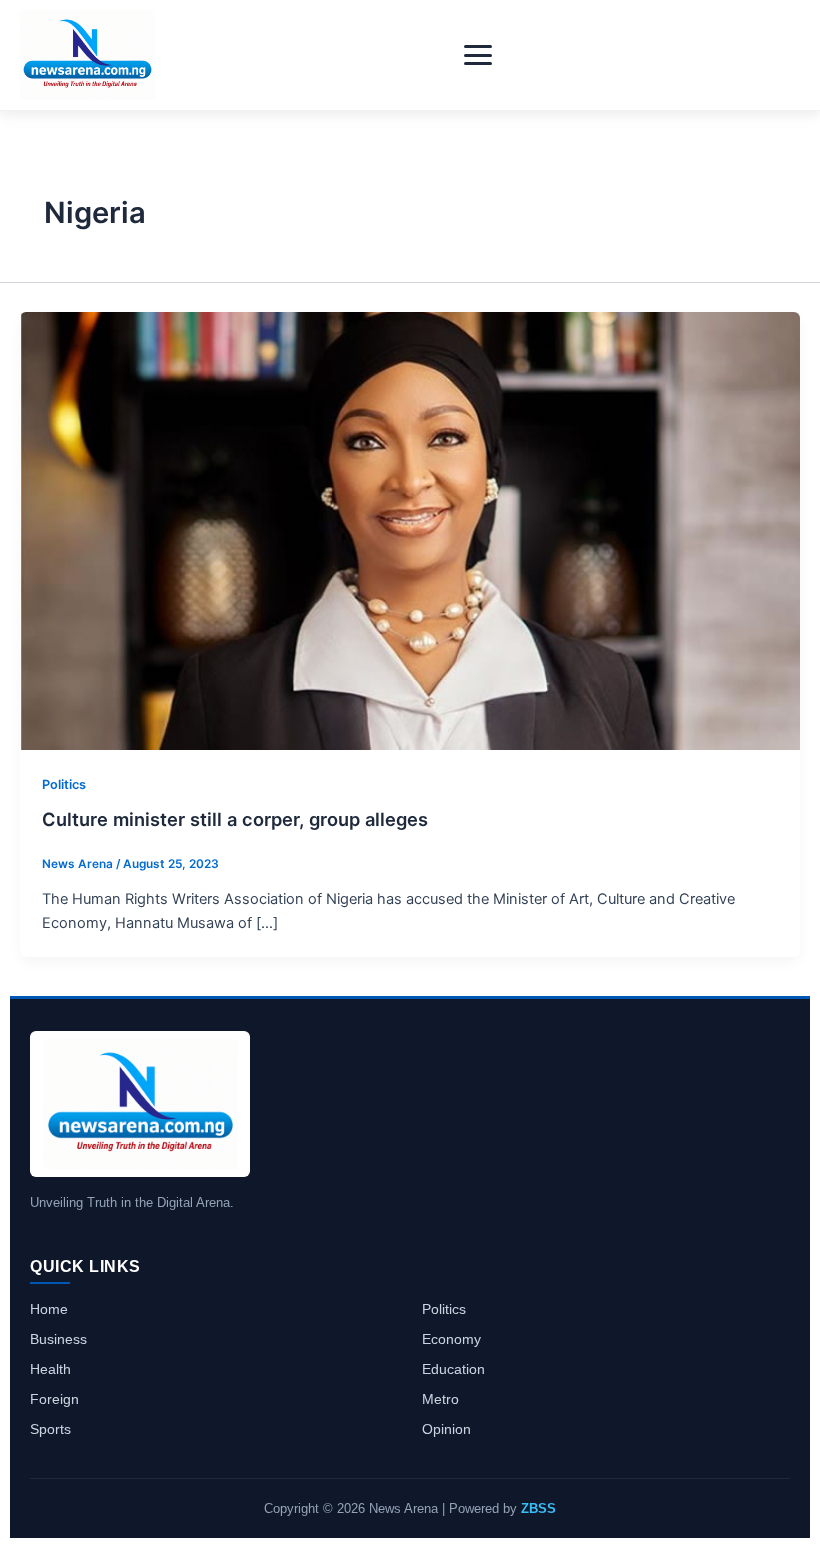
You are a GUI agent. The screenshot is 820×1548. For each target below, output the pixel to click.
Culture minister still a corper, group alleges (235, 819)
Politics (64, 784)
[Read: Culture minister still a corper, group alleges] (410, 530)
